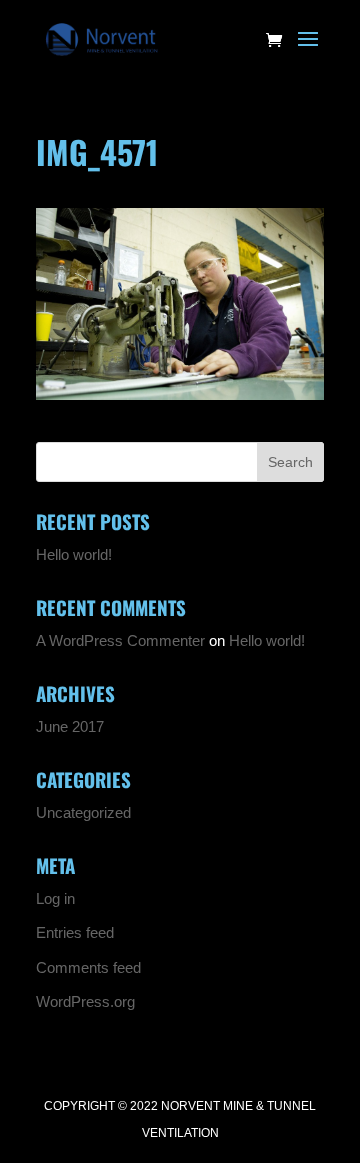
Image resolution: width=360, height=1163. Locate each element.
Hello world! (74, 554)
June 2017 (70, 726)
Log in (55, 898)
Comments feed (88, 967)
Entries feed (75, 932)
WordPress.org (85, 1001)
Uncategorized (83, 812)
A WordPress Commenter (120, 640)
